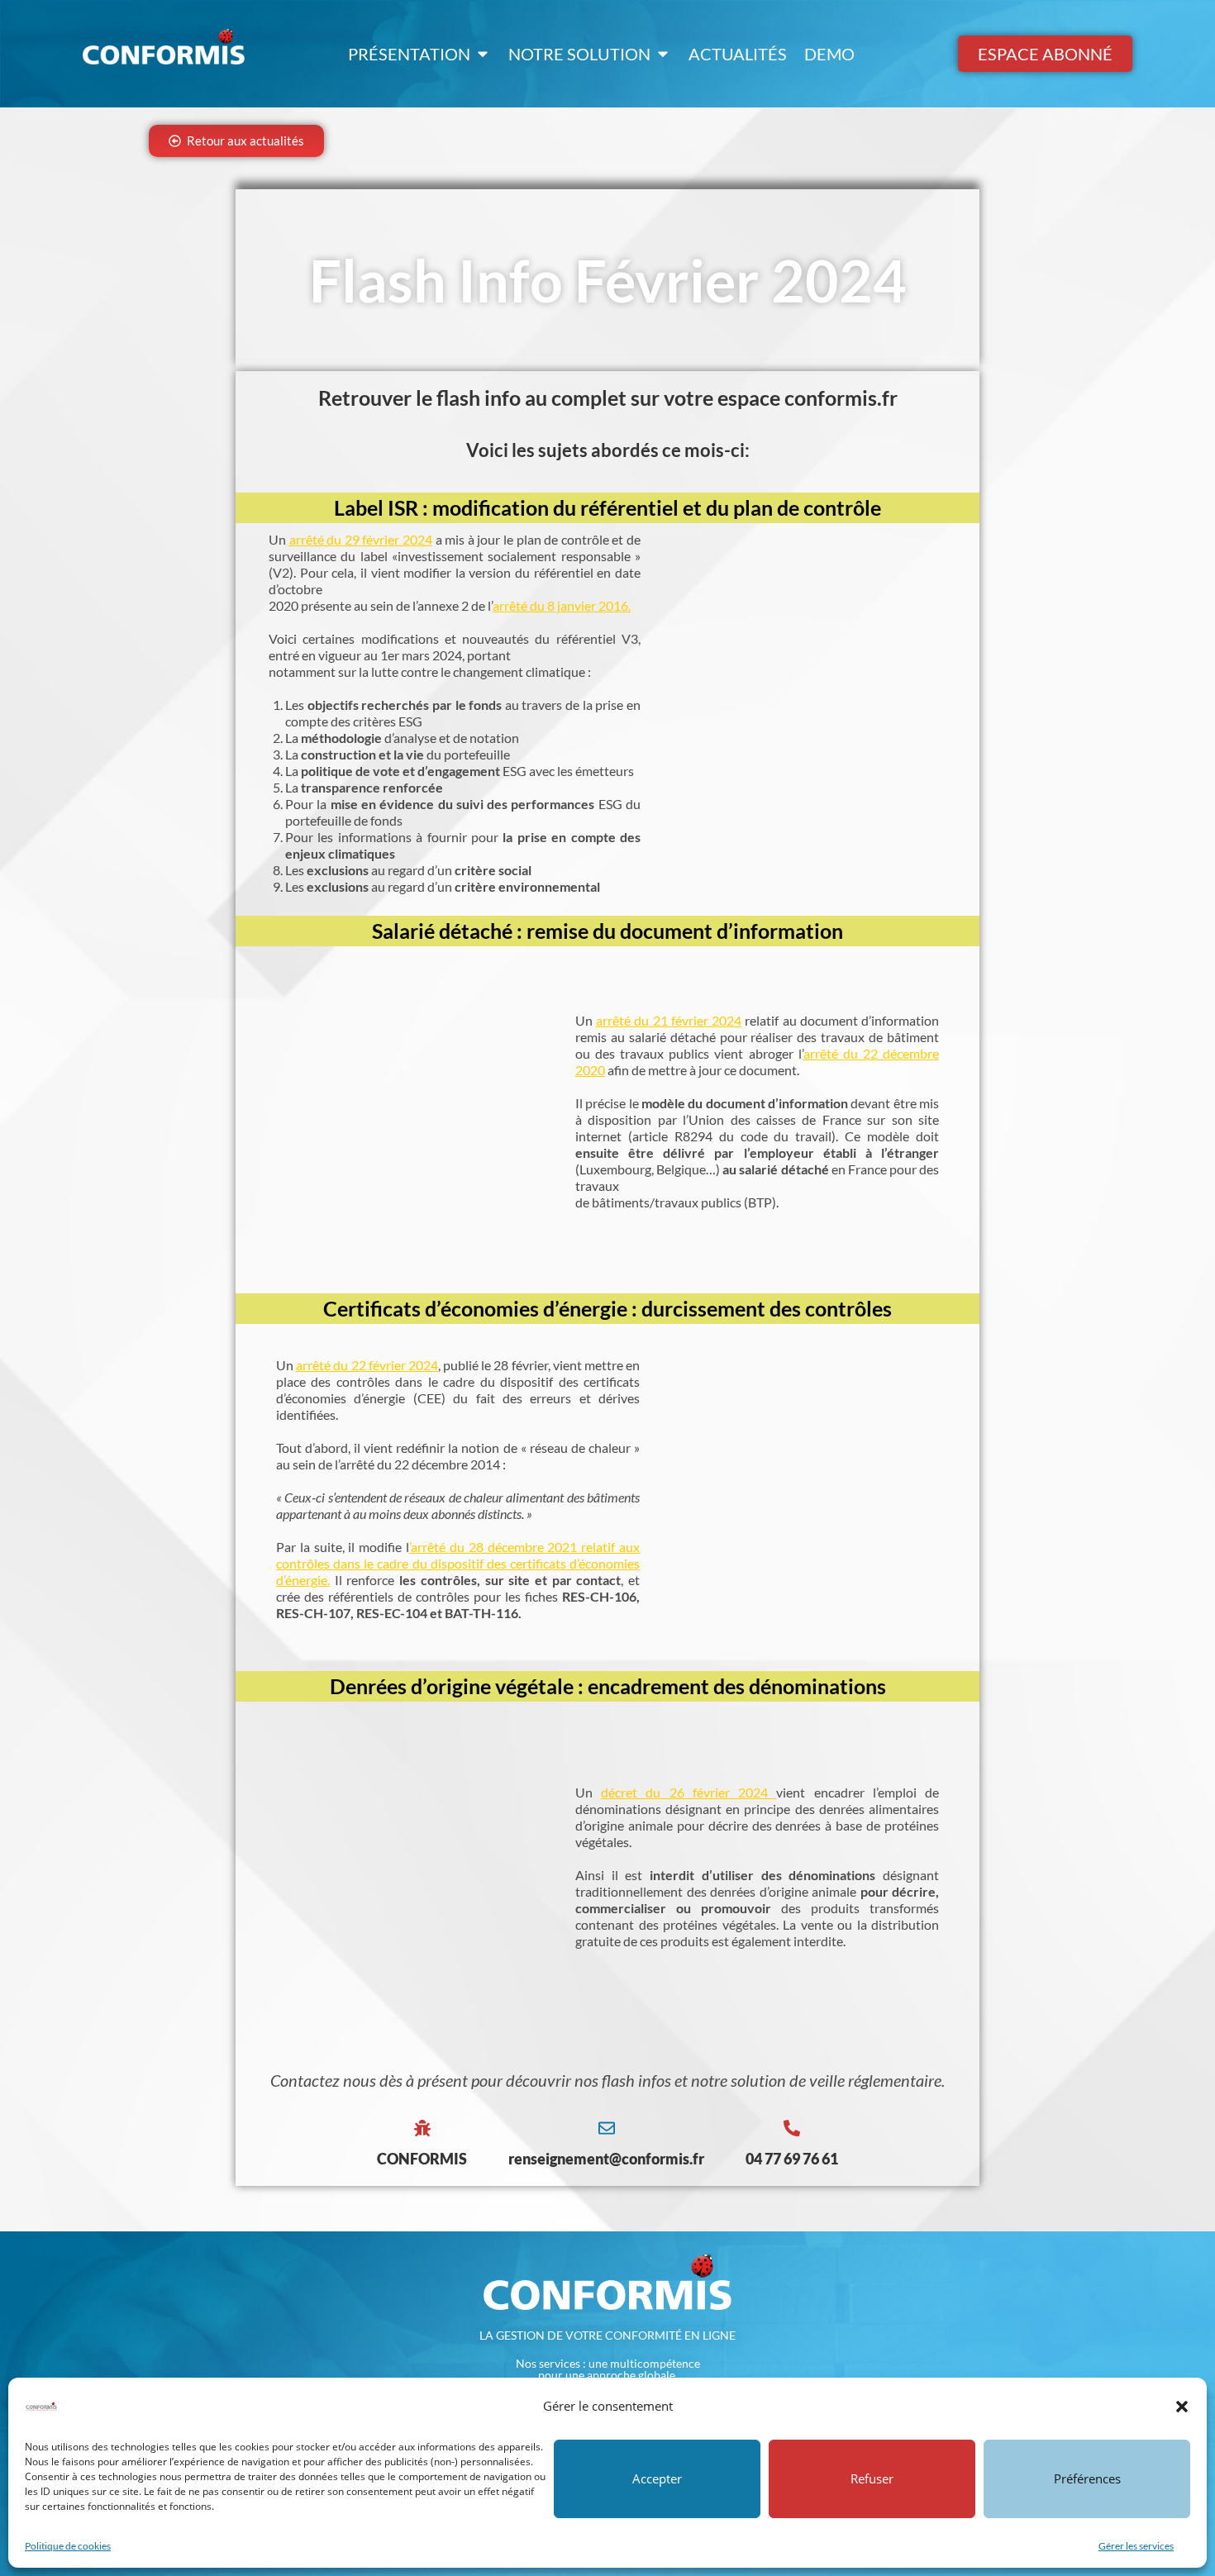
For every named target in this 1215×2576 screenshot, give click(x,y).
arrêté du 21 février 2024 (669, 1020)
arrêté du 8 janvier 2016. (562, 605)
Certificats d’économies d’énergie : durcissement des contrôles (607, 1308)
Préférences (1087, 2478)
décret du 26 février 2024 (684, 1792)
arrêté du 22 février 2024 (367, 1365)
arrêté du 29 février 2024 (361, 539)
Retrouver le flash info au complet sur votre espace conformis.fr (608, 398)
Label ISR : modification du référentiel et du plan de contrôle (607, 507)
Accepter (657, 2478)
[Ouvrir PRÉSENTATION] (483, 54)
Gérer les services (1136, 2546)
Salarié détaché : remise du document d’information (607, 931)
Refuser (872, 2478)
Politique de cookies (68, 2546)
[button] (1182, 2407)
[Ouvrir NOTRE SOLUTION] (663, 54)
